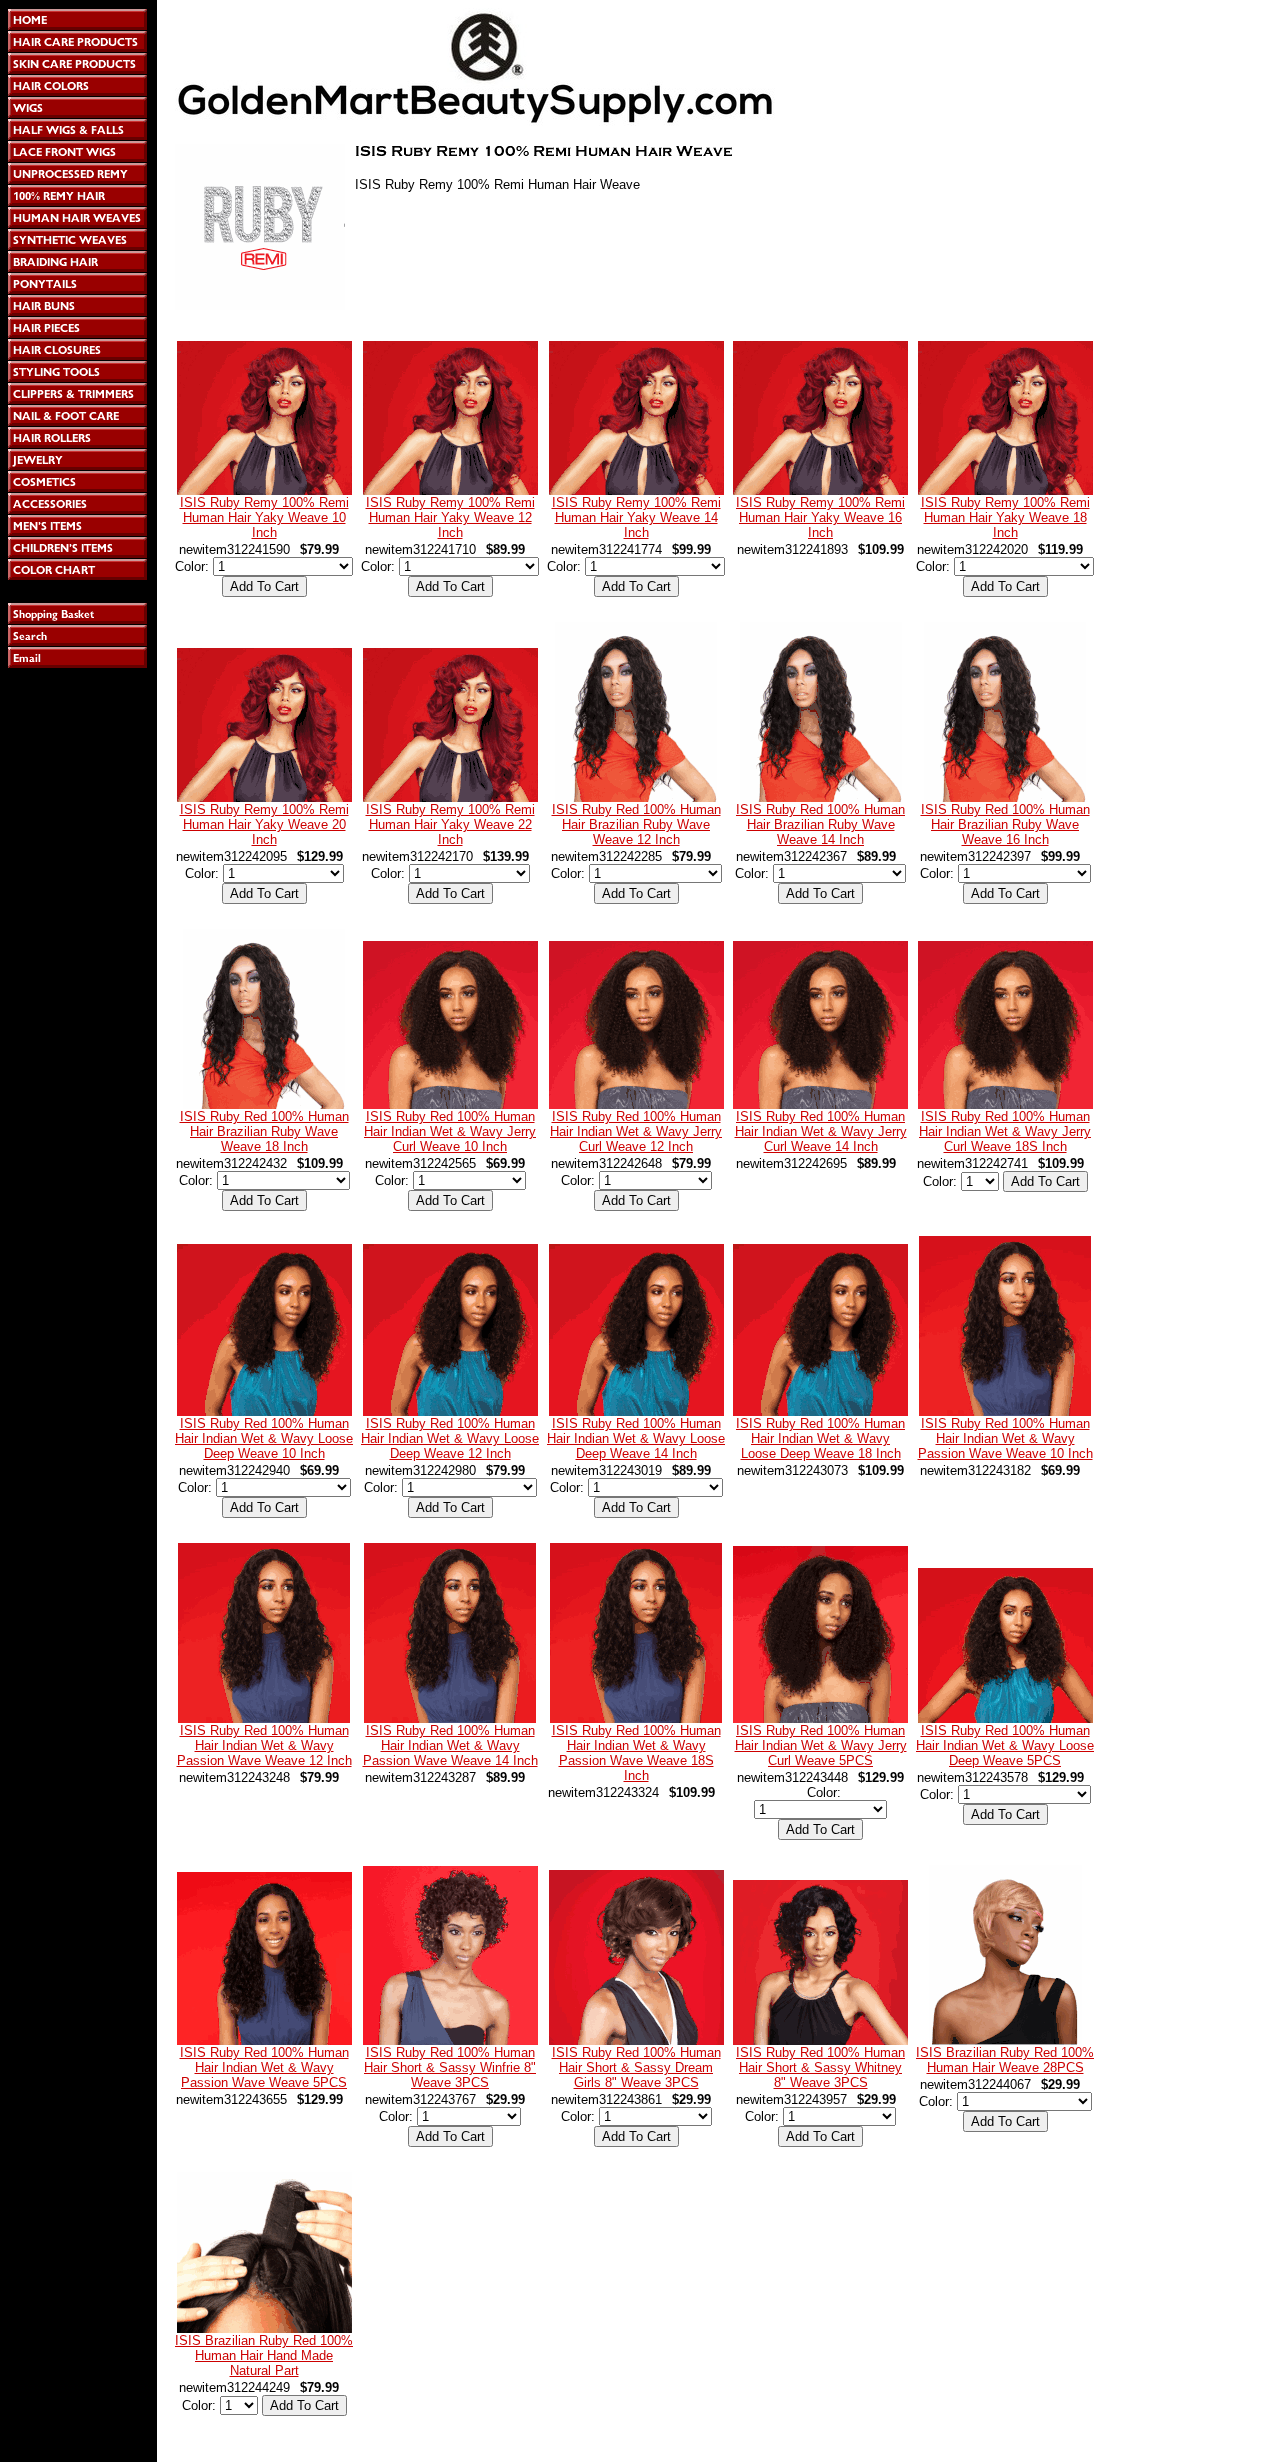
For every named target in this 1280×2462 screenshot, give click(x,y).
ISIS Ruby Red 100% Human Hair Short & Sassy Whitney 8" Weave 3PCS (820, 2067)
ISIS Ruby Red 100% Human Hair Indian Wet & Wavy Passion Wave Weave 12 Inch (264, 1745)
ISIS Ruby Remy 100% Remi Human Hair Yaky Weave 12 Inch (450, 517)
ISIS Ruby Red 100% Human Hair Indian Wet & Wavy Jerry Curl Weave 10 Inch (450, 1131)
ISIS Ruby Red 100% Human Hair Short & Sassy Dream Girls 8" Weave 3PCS (636, 2067)
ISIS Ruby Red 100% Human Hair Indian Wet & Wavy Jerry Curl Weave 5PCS (821, 1745)
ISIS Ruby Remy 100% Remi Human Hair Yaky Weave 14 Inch (636, 517)
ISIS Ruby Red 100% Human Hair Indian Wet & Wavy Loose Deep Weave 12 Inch (450, 1438)
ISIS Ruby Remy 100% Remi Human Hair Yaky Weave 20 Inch (264, 824)
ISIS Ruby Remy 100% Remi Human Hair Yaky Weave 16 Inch (820, 517)
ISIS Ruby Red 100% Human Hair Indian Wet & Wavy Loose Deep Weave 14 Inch (636, 1438)
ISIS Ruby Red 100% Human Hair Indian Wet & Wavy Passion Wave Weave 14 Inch (450, 1745)
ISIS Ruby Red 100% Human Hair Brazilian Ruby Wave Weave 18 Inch (264, 1131)
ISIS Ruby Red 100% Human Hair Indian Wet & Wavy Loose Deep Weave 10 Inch (264, 1438)
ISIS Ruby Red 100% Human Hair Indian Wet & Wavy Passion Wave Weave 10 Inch (1005, 1438)
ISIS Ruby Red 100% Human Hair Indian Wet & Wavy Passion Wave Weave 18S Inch (636, 1753)
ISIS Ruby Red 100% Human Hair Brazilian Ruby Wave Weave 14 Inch (820, 824)
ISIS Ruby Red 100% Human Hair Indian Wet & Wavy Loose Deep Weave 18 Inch (820, 1438)
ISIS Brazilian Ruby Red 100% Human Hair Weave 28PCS (1005, 2060)
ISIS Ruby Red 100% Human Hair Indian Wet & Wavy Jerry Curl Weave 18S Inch (1005, 1131)
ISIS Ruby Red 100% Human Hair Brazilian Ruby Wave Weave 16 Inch (1005, 824)
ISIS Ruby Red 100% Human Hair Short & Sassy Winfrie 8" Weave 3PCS (450, 2067)
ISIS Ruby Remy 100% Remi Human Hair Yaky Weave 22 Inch (450, 824)
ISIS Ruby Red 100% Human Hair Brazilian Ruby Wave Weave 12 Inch (636, 824)
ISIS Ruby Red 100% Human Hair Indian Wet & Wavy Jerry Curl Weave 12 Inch (636, 1131)
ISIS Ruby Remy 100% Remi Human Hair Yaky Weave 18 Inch (1005, 517)
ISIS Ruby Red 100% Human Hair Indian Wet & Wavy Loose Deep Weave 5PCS (1005, 1745)
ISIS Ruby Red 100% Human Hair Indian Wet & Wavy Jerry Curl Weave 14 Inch (821, 1131)
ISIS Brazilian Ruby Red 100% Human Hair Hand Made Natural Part (264, 2355)
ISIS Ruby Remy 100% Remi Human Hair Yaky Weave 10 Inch (264, 517)
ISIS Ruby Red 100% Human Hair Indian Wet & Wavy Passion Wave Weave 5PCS (264, 2067)
